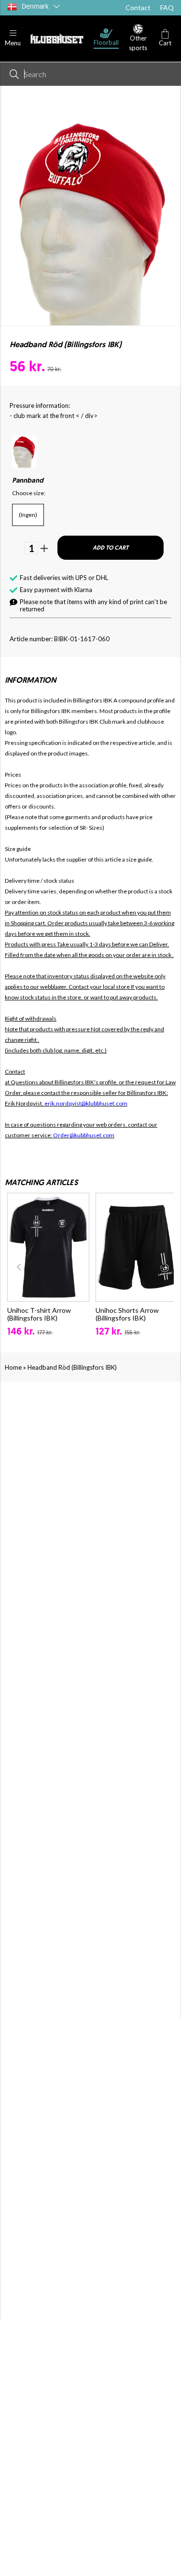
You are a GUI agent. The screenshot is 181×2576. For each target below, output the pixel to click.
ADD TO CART (111, 548)
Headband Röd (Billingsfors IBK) (72, 1367)
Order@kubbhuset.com (84, 1135)
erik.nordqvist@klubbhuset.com (86, 1103)
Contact (138, 7)
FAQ (167, 7)
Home (13, 1367)
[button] (13, 38)
